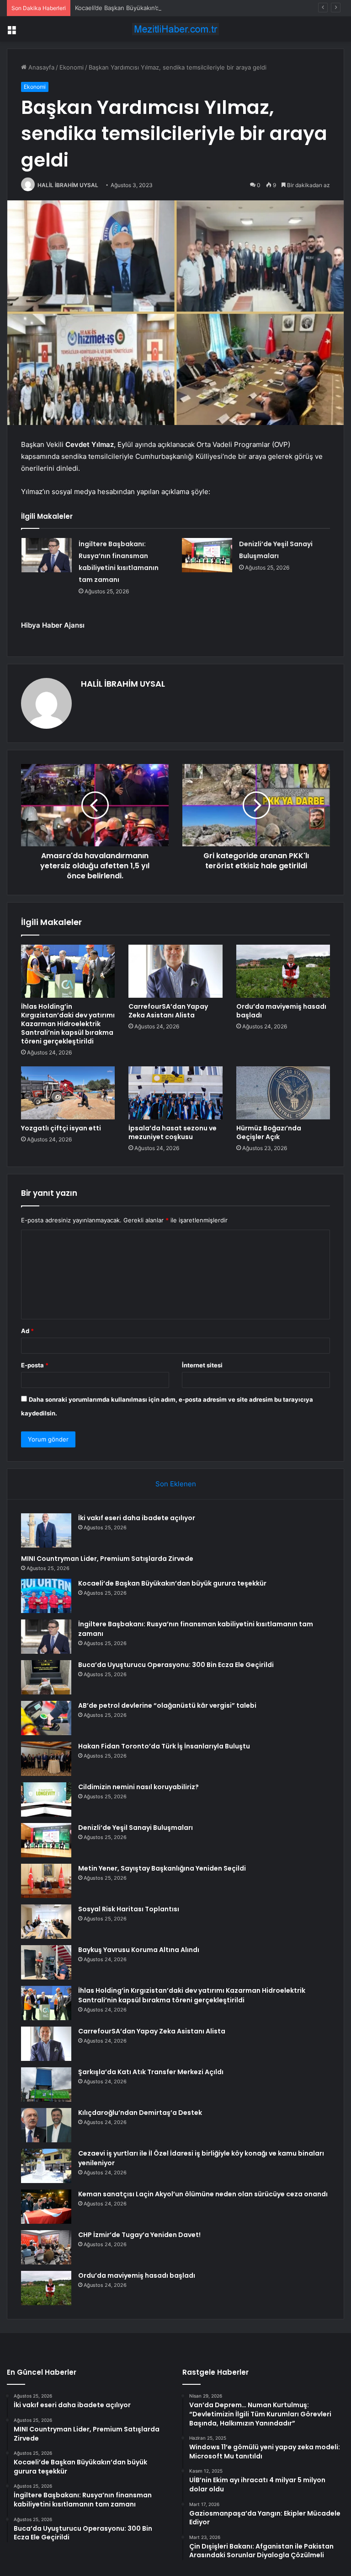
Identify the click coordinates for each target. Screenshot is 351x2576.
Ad (27, 1331)
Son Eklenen (176, 1484)
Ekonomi (72, 67)
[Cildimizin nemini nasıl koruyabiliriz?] (46, 1799)
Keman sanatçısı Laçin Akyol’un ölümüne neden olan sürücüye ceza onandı (203, 2194)
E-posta (35, 1365)
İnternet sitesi (202, 1365)
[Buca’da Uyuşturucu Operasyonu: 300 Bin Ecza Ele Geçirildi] (46, 1677)
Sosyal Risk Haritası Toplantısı (129, 1909)
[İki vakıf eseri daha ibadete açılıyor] (46, 1530)
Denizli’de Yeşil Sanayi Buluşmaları (136, 1828)
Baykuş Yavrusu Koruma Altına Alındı (139, 1950)
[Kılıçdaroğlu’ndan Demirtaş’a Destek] (46, 2125)
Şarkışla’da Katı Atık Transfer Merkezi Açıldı (151, 2072)
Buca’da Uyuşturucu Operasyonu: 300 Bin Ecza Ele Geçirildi (176, 1665)
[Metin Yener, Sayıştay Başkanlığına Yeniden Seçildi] (46, 1881)
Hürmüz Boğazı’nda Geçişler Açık (269, 1132)
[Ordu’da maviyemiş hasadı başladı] (283, 971)
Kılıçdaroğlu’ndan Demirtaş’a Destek (140, 2113)
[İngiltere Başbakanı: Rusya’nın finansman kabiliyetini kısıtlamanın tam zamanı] (47, 555)
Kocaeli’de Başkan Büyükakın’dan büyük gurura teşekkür (154, 8)
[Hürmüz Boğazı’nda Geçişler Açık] (283, 1093)
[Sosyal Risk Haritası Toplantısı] (46, 1922)
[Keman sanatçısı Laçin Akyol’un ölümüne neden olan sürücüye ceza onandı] (46, 2207)
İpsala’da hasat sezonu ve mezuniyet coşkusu (173, 1132)
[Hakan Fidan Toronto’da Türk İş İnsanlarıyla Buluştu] (46, 1759)
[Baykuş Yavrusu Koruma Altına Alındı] (46, 1962)
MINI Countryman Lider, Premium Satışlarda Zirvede (107, 1559)
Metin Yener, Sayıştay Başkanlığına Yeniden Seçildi (162, 1868)
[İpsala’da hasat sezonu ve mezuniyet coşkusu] (175, 1093)
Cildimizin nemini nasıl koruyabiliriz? (138, 1787)
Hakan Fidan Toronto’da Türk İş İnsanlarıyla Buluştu (164, 1746)
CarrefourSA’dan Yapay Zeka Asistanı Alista (168, 1011)
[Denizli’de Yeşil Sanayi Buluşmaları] (207, 555)
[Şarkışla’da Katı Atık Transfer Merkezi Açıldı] (46, 2084)
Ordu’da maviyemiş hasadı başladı (281, 1011)
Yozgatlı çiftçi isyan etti (61, 1128)
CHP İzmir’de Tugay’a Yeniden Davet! (139, 2235)
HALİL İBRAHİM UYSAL (68, 185)
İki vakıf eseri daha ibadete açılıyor (137, 1518)
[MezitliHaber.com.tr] (175, 29)
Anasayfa (40, 67)
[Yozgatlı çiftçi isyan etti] (68, 1093)
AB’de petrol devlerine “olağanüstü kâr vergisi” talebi (167, 1705)
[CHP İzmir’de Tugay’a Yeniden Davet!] (46, 2247)
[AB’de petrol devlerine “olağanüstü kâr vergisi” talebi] (46, 1718)
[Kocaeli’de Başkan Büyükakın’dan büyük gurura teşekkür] (46, 1596)
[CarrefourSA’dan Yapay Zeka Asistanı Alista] (175, 971)
